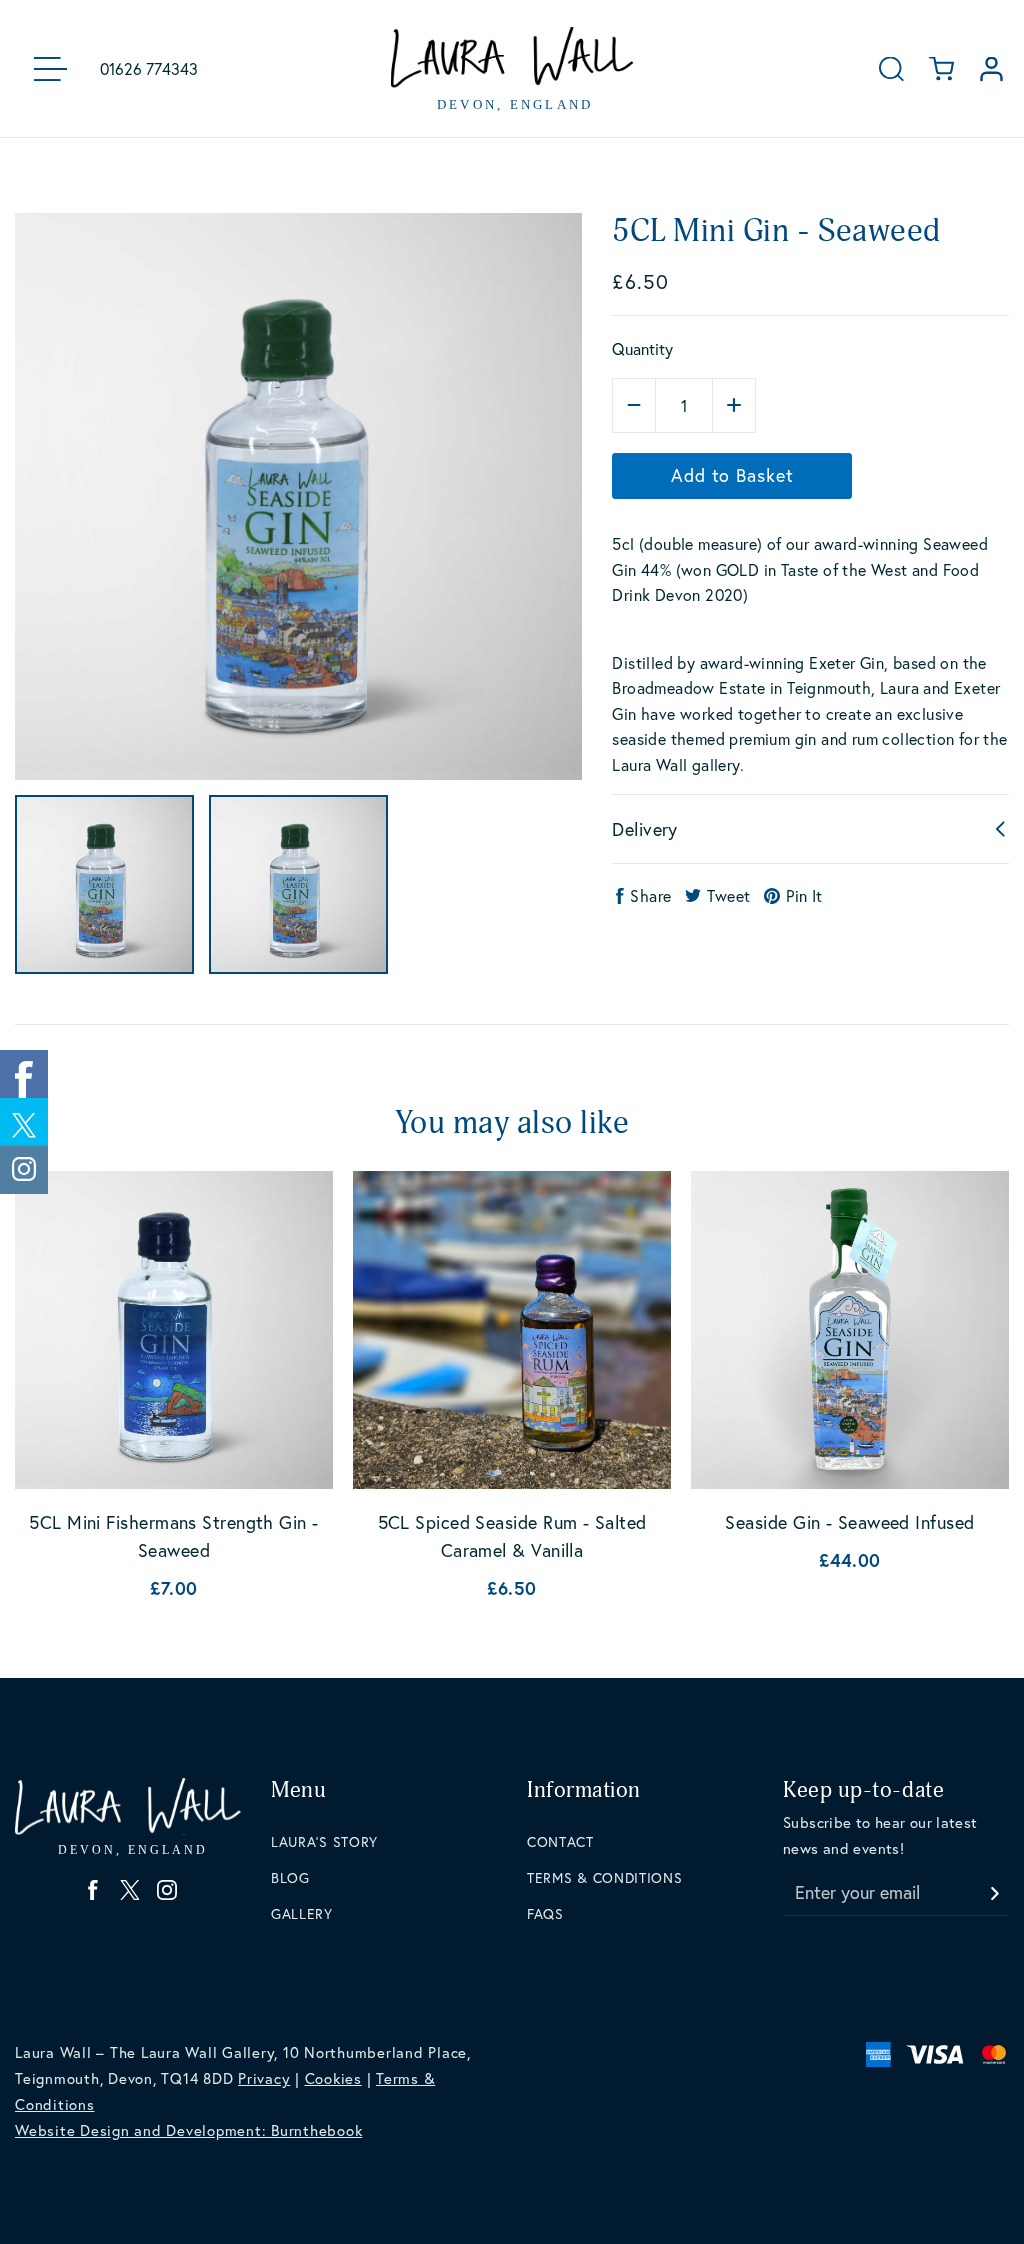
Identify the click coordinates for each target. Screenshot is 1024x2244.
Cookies (333, 2078)
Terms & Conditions (605, 1877)
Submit (994, 1887)
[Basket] (941, 68)
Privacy (264, 2078)
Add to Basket (732, 475)
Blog (290, 1877)
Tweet (728, 895)
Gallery (302, 1913)
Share (650, 895)
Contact (560, 1841)
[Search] (891, 68)
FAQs (545, 1913)
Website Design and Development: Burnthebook (188, 2130)
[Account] (991, 68)
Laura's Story (324, 1841)
